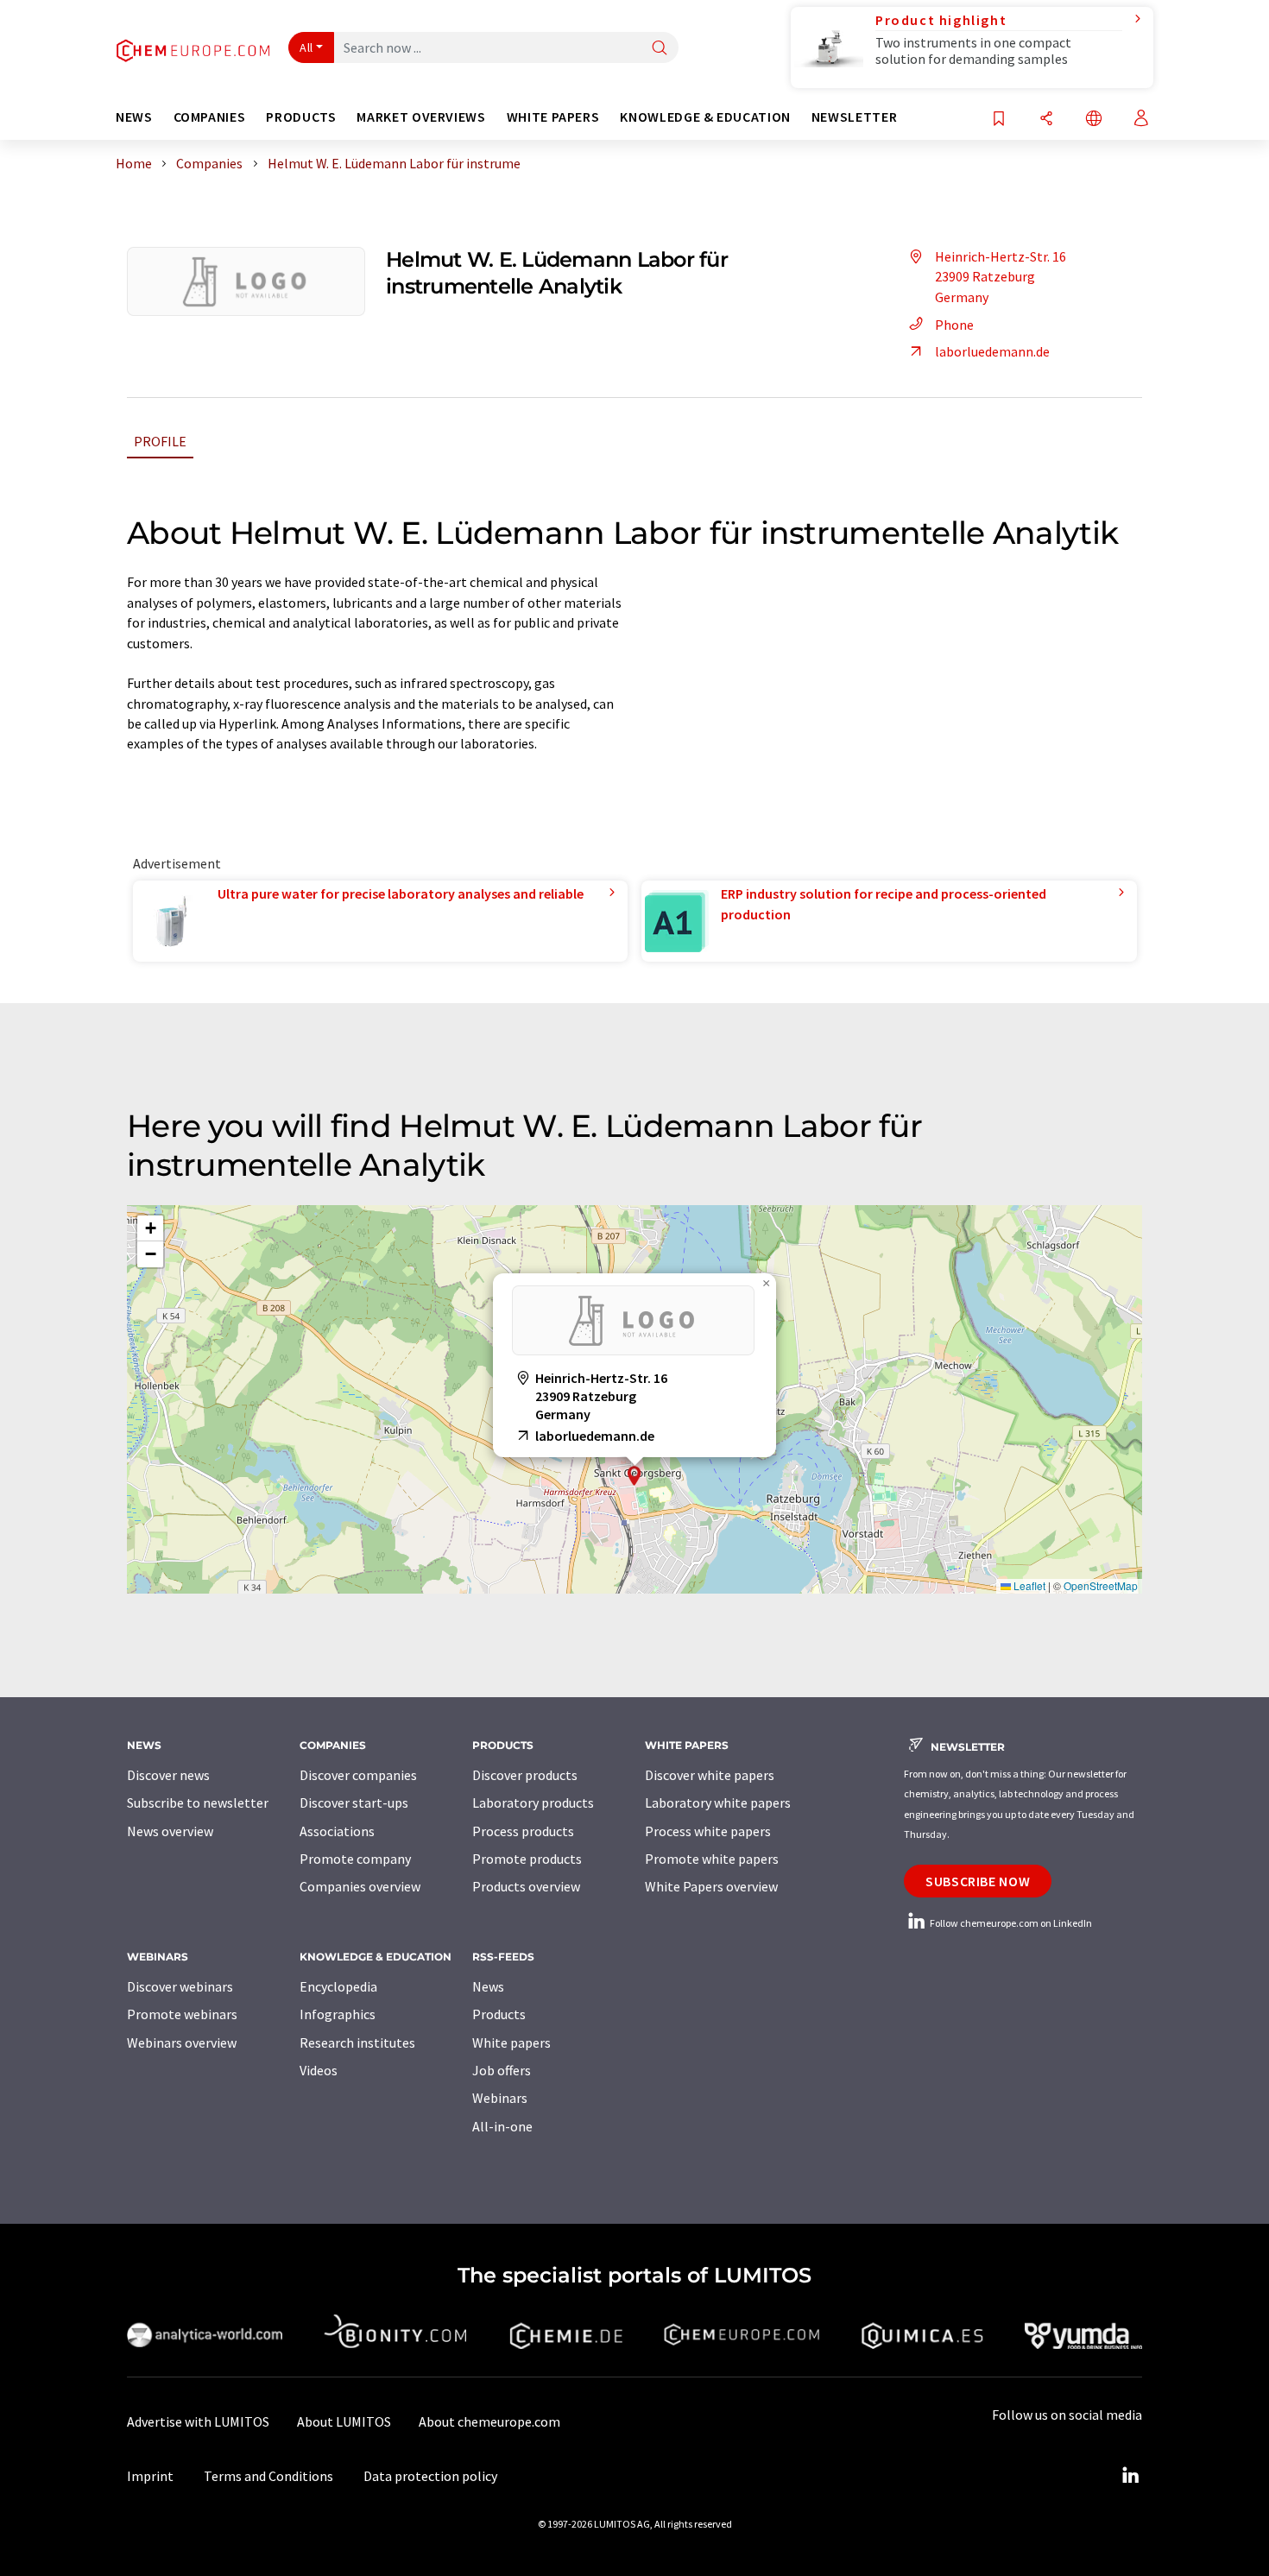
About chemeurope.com (489, 2421)
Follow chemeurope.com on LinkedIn (1010, 1923)
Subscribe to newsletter (198, 1803)
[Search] (660, 49)
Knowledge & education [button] (705, 117)
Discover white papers (710, 1775)
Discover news (168, 1775)
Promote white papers (712, 1859)
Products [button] (301, 117)
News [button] (134, 117)
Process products (523, 1831)
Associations (337, 1831)
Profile (160, 441)
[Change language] (1094, 120)
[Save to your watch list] (999, 120)
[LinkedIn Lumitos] (1130, 2476)
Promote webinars (182, 2014)
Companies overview (360, 1886)
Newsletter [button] (854, 117)
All (306, 47)
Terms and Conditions (268, 2476)
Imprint (150, 2476)
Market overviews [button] (421, 117)
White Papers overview (711, 1886)
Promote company (355, 1859)
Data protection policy (430, 2476)
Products (499, 2014)
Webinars (500, 2098)
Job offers (502, 2070)
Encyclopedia (338, 1986)
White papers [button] (553, 117)
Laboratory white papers (718, 1803)
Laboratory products (533, 1803)
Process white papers (708, 1831)
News (488, 1986)
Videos (319, 2070)
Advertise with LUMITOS (198, 2421)
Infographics (338, 2014)
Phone (954, 325)
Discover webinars (180, 1986)
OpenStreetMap (1101, 1585)
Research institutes (357, 2042)
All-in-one (502, 2126)
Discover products (525, 1775)
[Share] (1046, 120)
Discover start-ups (354, 1803)
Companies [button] (210, 117)
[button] (634, 1476)
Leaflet (1028, 1585)
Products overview (526, 1886)
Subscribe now (978, 1881)
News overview (170, 1831)
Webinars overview (182, 2042)
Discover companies (358, 1775)
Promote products (527, 1859)
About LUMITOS (344, 2421)
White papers (511, 2042)
